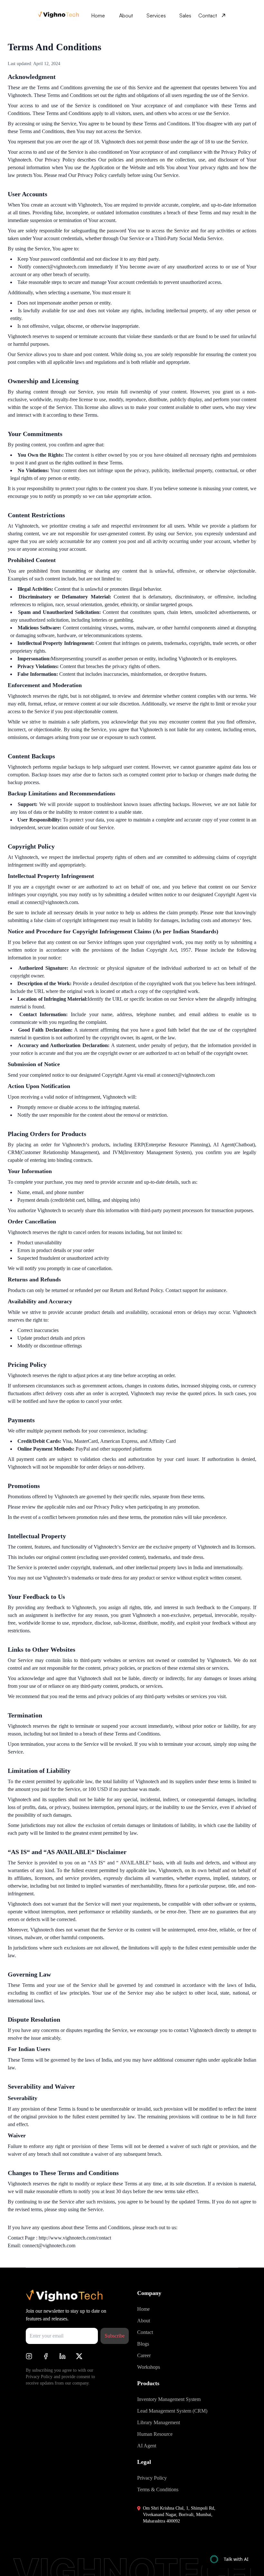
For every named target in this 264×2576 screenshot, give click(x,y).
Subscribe (115, 2336)
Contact (208, 15)
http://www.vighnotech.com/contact (75, 2238)
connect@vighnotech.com (49, 2245)
